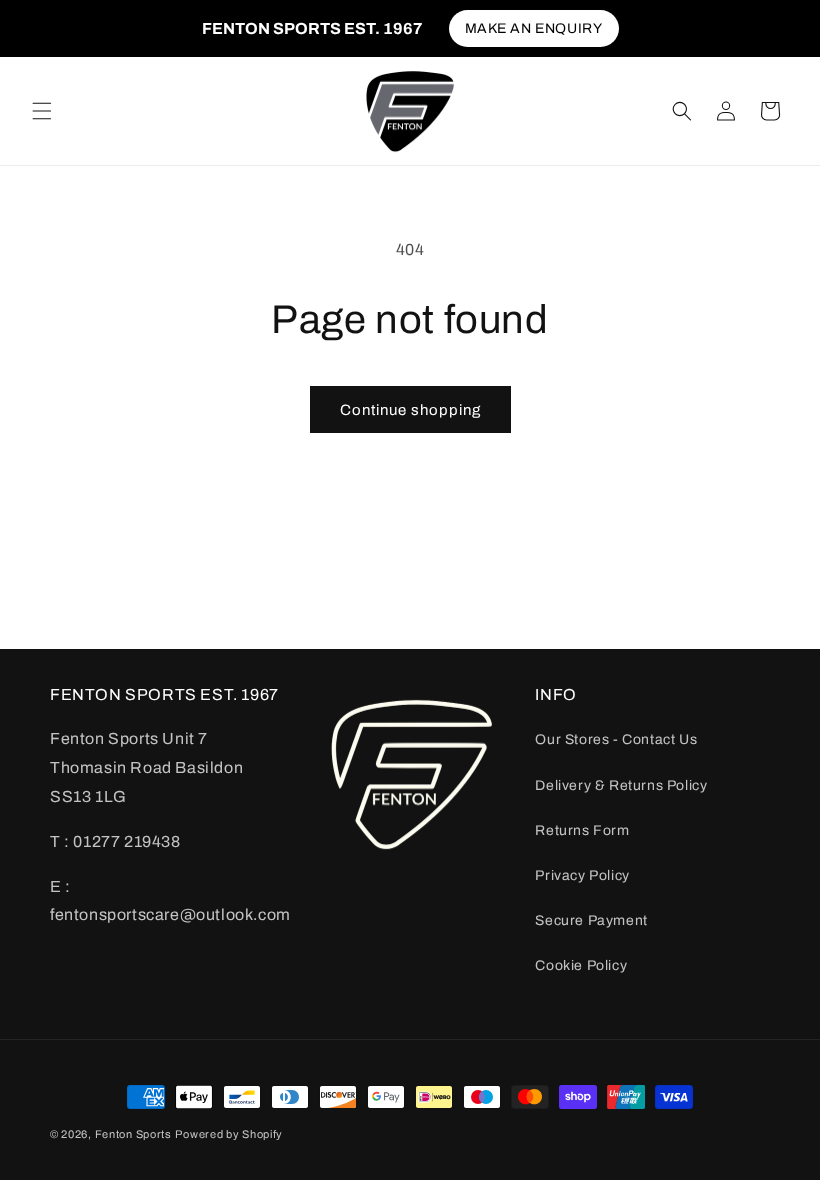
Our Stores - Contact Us (616, 739)
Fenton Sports (133, 1134)
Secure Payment (591, 920)
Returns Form (582, 830)
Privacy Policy (582, 875)
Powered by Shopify (229, 1134)
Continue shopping (410, 410)
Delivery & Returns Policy (621, 785)
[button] (42, 111)
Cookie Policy (581, 965)
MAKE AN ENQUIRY (534, 28)
